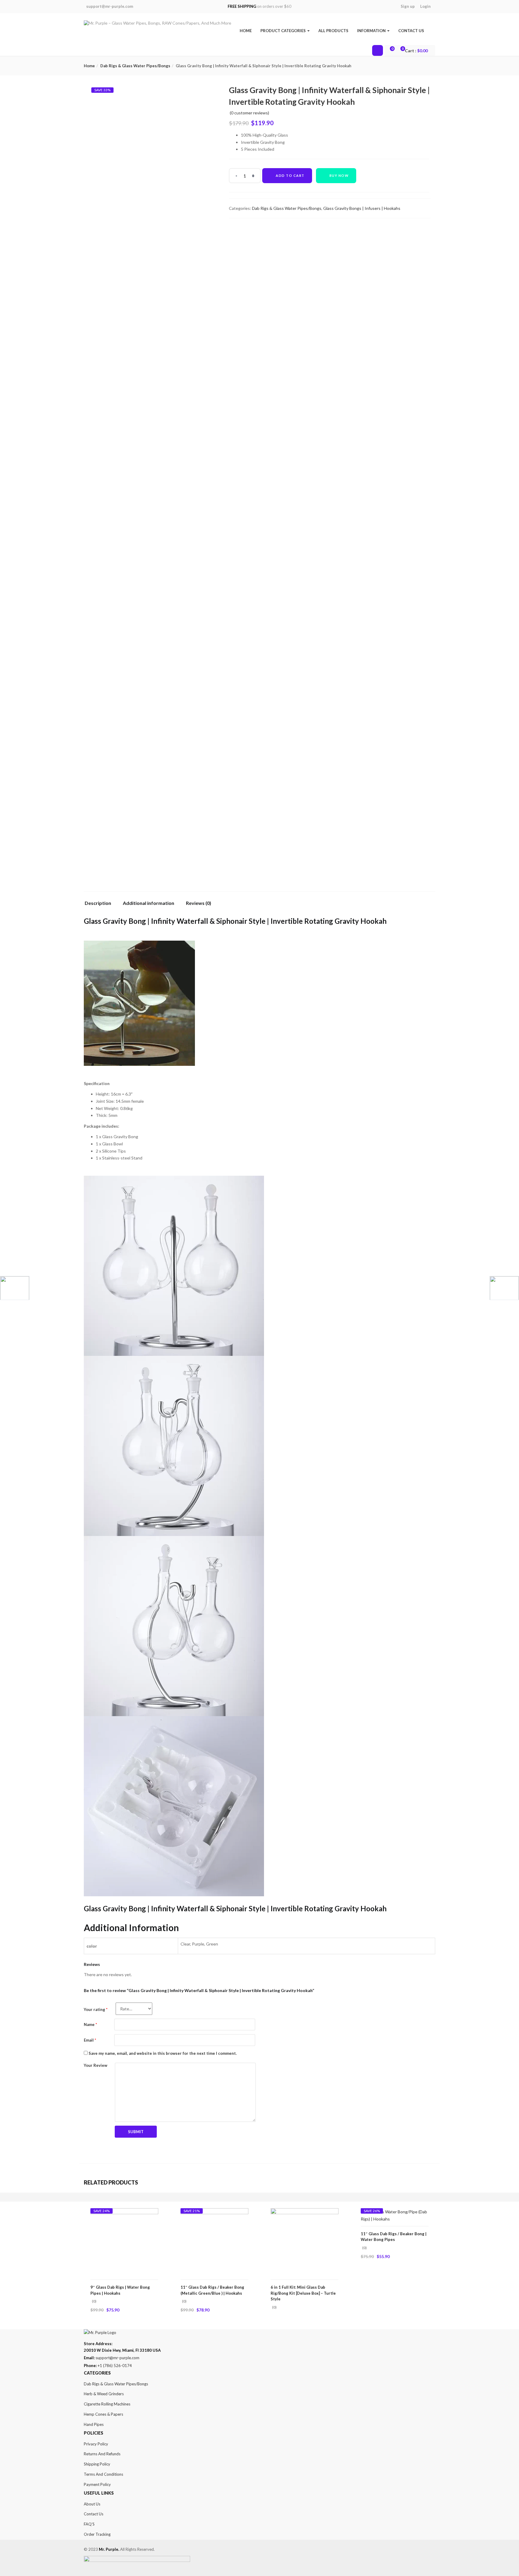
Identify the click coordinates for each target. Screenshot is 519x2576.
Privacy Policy (96, 2444)
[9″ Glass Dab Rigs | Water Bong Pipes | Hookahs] (124, 2212)
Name (90, 2024)
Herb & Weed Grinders (104, 2394)
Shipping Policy (97, 2464)
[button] (417, 51)
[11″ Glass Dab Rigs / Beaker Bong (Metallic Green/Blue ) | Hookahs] (214, 2212)
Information (372, 31)
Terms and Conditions (103, 2474)
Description (98, 903)
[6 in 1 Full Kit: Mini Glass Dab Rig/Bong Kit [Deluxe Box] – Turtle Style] (305, 2212)
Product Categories (284, 31)
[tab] (100, 905)
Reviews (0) (199, 903)
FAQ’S (89, 2524)
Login (425, 6)
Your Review (96, 2065)
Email (90, 2040)
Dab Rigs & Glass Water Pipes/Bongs (135, 66)
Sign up (408, 6)
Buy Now (339, 175)
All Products (333, 31)
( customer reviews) (249, 113)
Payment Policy (97, 2484)
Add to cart (290, 175)
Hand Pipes (94, 2424)
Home (246, 31)
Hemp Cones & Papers (103, 2414)
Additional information (149, 903)
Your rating (96, 2009)
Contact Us (411, 31)
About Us (92, 2504)
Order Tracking (97, 2534)
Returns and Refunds (102, 2454)
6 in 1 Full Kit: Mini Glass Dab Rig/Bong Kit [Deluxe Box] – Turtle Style (303, 2293)
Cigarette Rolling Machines (107, 2404)
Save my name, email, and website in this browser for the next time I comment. (163, 2053)
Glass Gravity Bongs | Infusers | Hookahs (362, 208)
